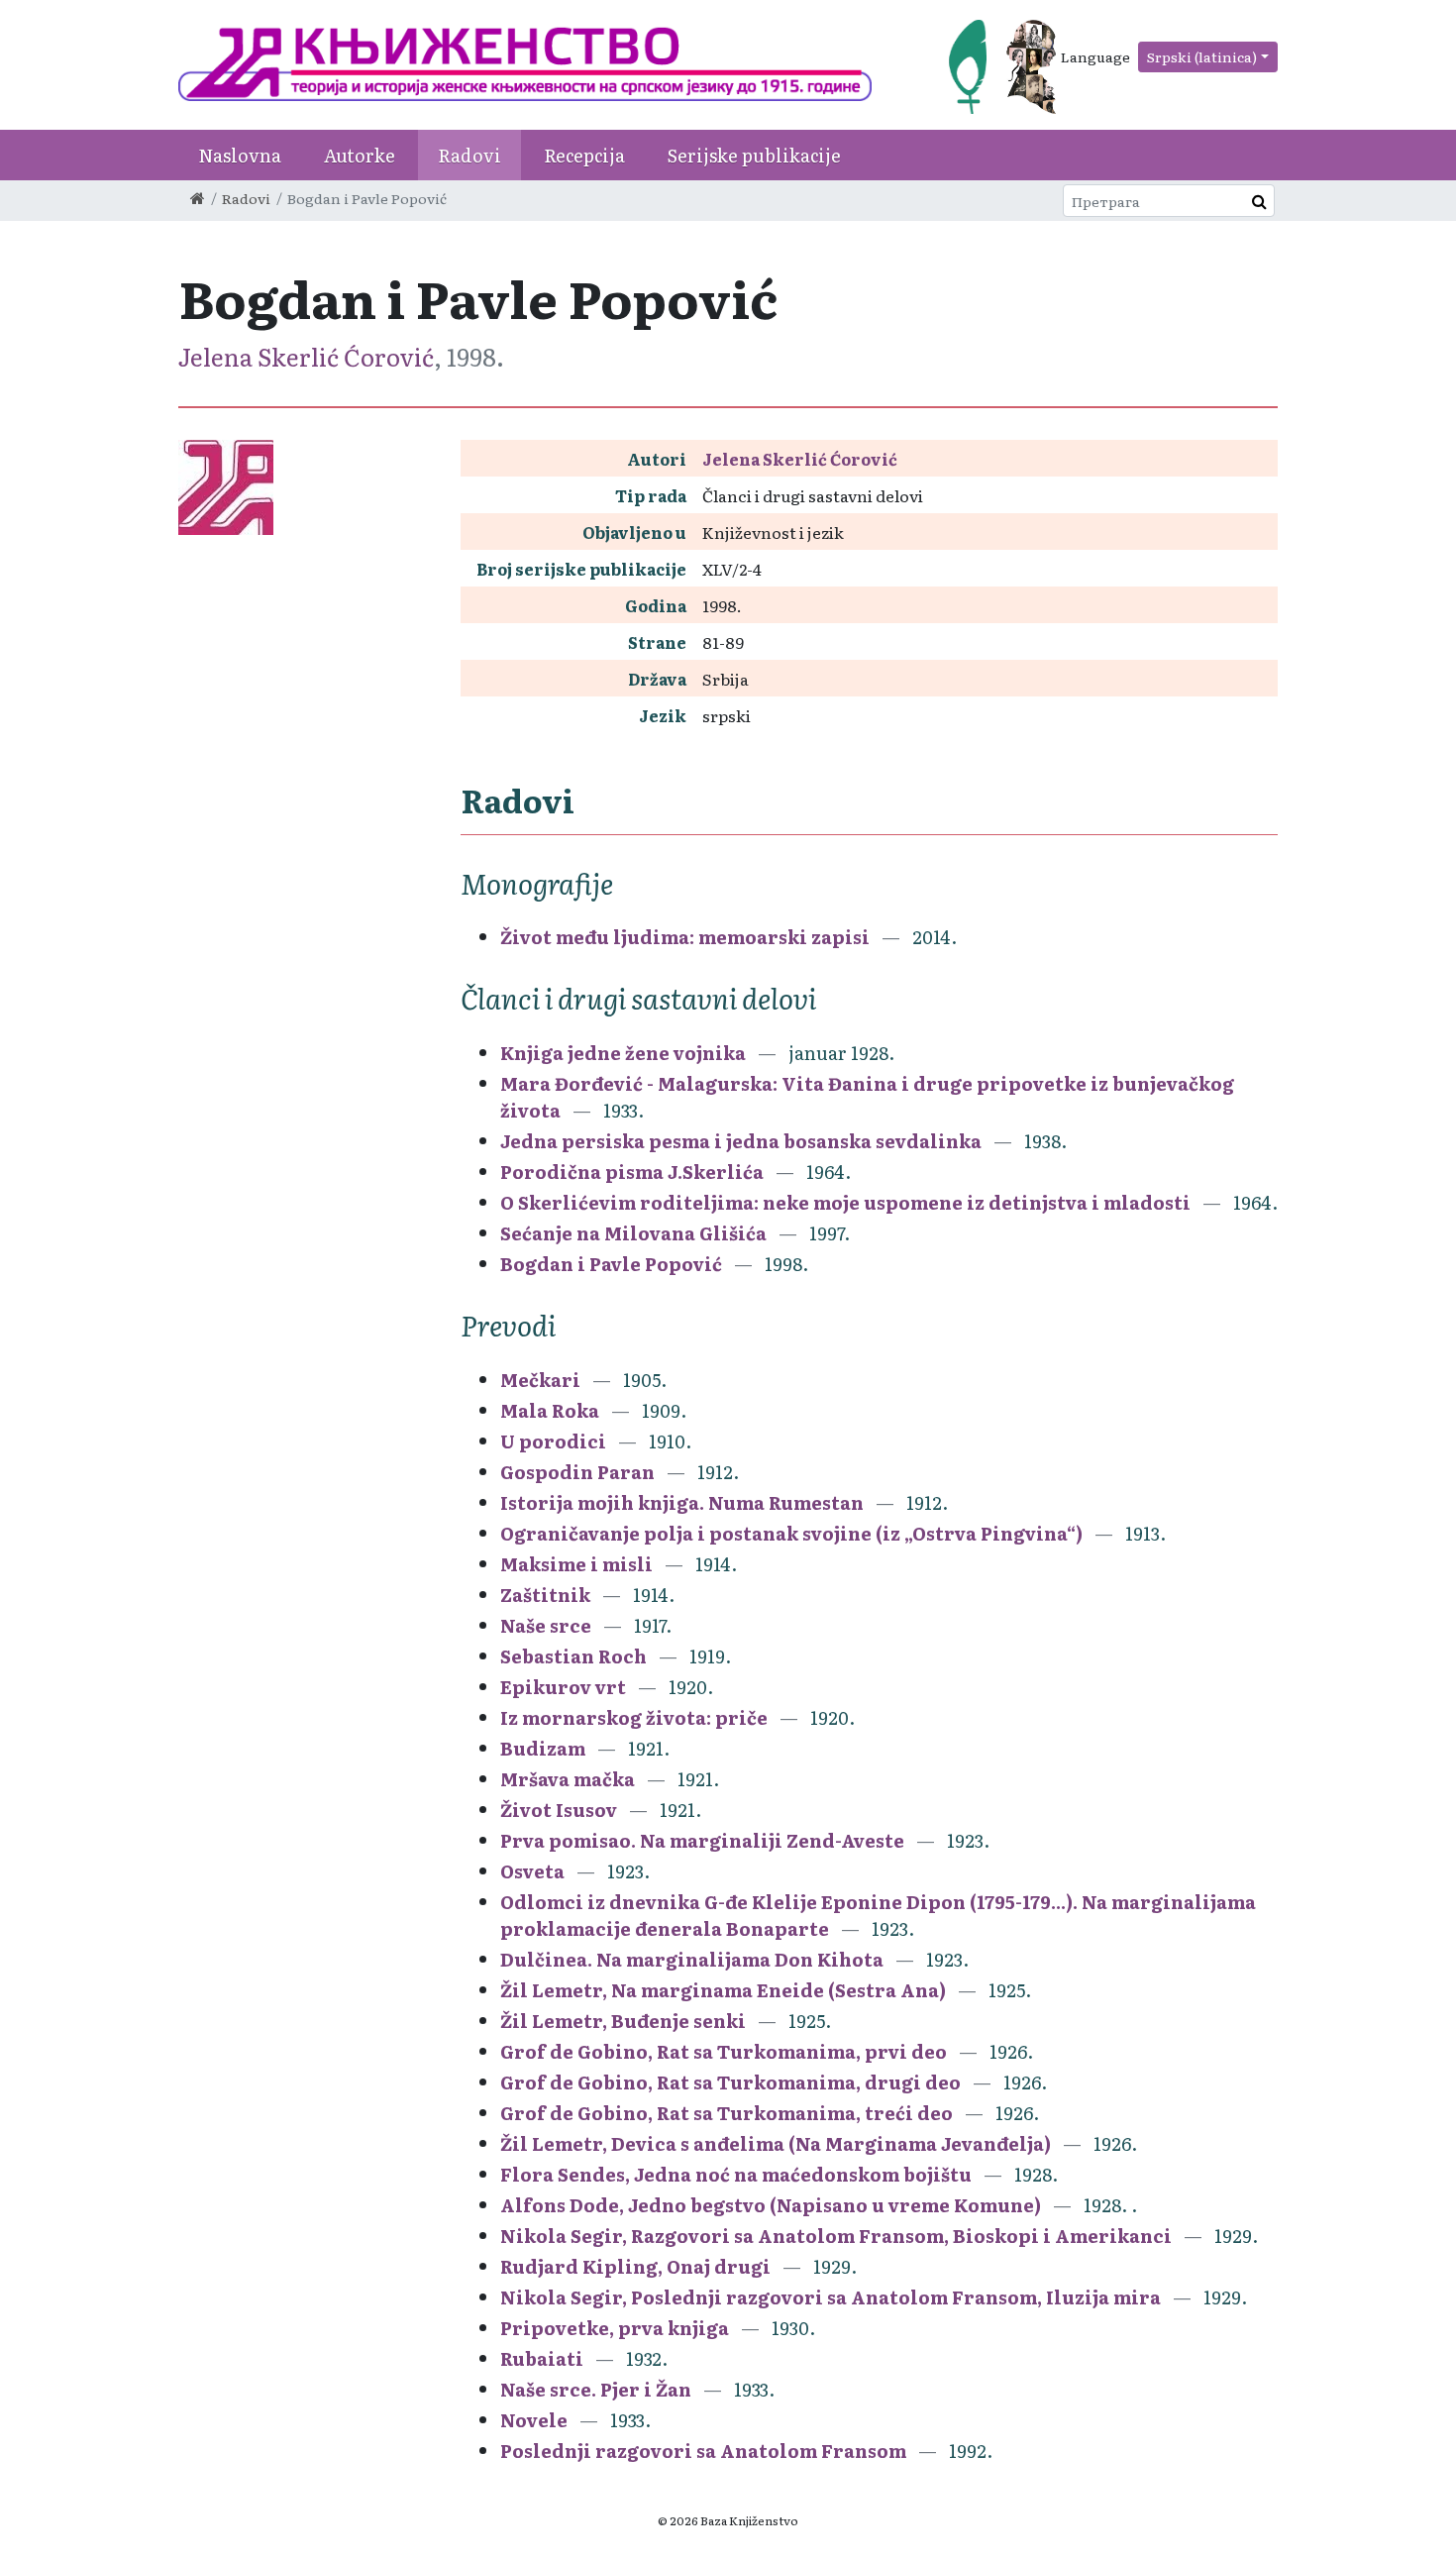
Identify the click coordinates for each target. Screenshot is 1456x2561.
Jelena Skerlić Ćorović (306, 356)
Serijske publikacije (754, 155)
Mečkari (540, 1380)
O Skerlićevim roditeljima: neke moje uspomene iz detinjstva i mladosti (845, 1202)
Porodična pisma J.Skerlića (632, 1172)
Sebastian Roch (573, 1656)
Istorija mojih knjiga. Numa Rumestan (682, 1502)
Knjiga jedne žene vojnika (623, 1053)
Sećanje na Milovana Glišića (633, 1233)
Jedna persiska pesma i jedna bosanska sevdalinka (741, 1141)
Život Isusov (559, 1810)
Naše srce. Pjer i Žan (598, 2389)
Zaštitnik (545, 1595)
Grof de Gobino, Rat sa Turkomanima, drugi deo (730, 2082)
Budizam (543, 1748)
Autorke (360, 155)
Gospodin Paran (577, 1472)
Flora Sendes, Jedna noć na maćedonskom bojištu (736, 2174)
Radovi (469, 155)
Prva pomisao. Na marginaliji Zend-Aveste (702, 1840)
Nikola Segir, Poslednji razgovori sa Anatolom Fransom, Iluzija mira (831, 2297)
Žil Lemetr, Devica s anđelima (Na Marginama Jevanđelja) (776, 2143)
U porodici (553, 1441)
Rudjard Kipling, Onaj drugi (637, 2266)
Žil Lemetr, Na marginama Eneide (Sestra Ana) (723, 1990)
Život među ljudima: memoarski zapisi (685, 937)
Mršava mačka (568, 1779)
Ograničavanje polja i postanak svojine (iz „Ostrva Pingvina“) (791, 1533)
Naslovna (240, 155)
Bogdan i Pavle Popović (611, 1264)
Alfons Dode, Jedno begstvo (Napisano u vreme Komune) (771, 2205)
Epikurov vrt (563, 1687)
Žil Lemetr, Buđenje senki (623, 2021)
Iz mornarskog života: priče (636, 1717)
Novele (534, 2420)
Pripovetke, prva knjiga (617, 2328)
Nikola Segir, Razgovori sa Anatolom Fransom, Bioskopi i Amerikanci (836, 2236)
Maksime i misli (578, 1564)
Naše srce (546, 1625)
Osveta (532, 1871)
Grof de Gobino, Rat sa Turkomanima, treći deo (727, 2113)
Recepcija (584, 155)
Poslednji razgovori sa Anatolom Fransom (703, 2451)
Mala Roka (550, 1410)
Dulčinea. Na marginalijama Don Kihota (692, 1959)
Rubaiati (544, 2358)
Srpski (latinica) (1202, 56)
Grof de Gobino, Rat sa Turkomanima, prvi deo (724, 2051)
